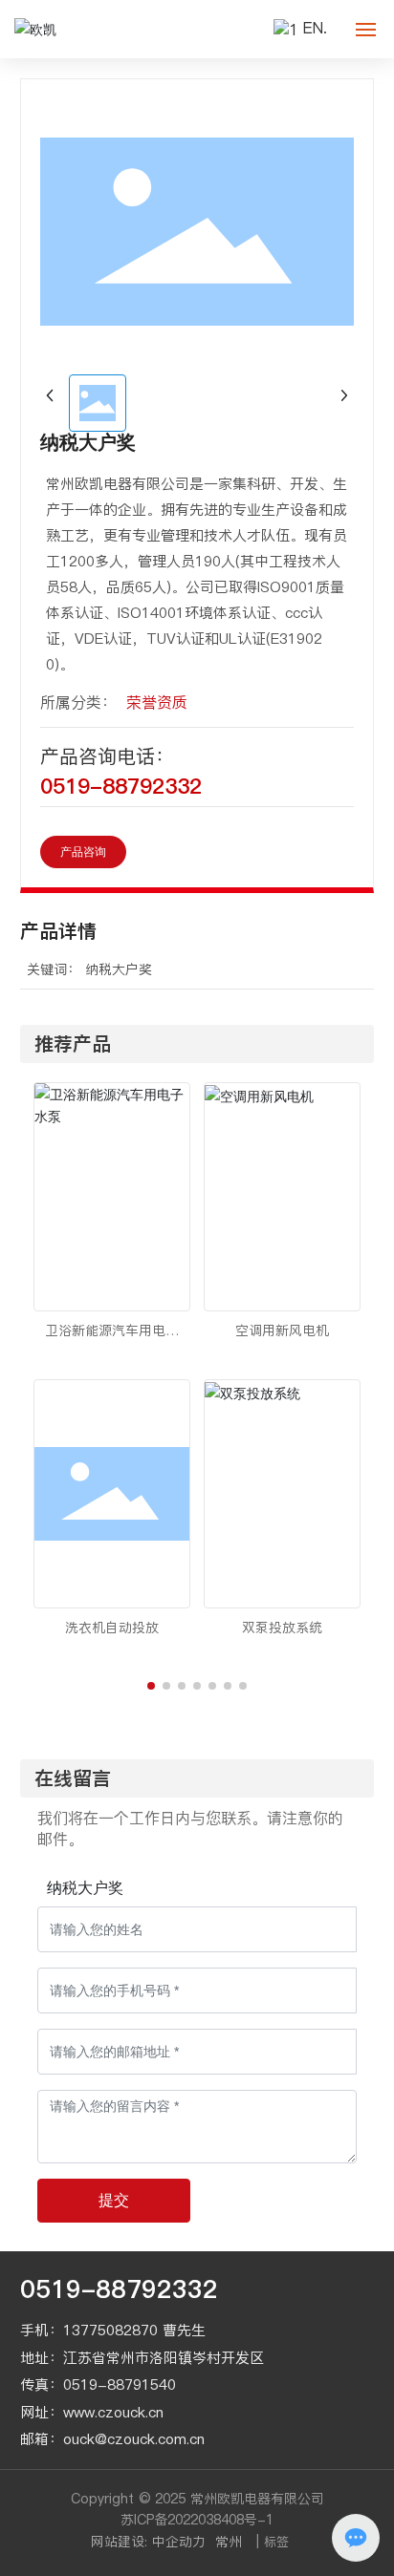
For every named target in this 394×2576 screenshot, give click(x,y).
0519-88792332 (121, 786)
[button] (151, 1686)
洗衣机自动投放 (112, 1628)
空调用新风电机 (282, 1331)
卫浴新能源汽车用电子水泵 (112, 1341)
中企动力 (179, 2542)
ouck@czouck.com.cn (134, 2439)
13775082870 (110, 2330)
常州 (229, 2542)
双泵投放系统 (282, 1628)
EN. (315, 28)
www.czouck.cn (113, 2412)
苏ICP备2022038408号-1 (197, 2520)
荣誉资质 (157, 702)
